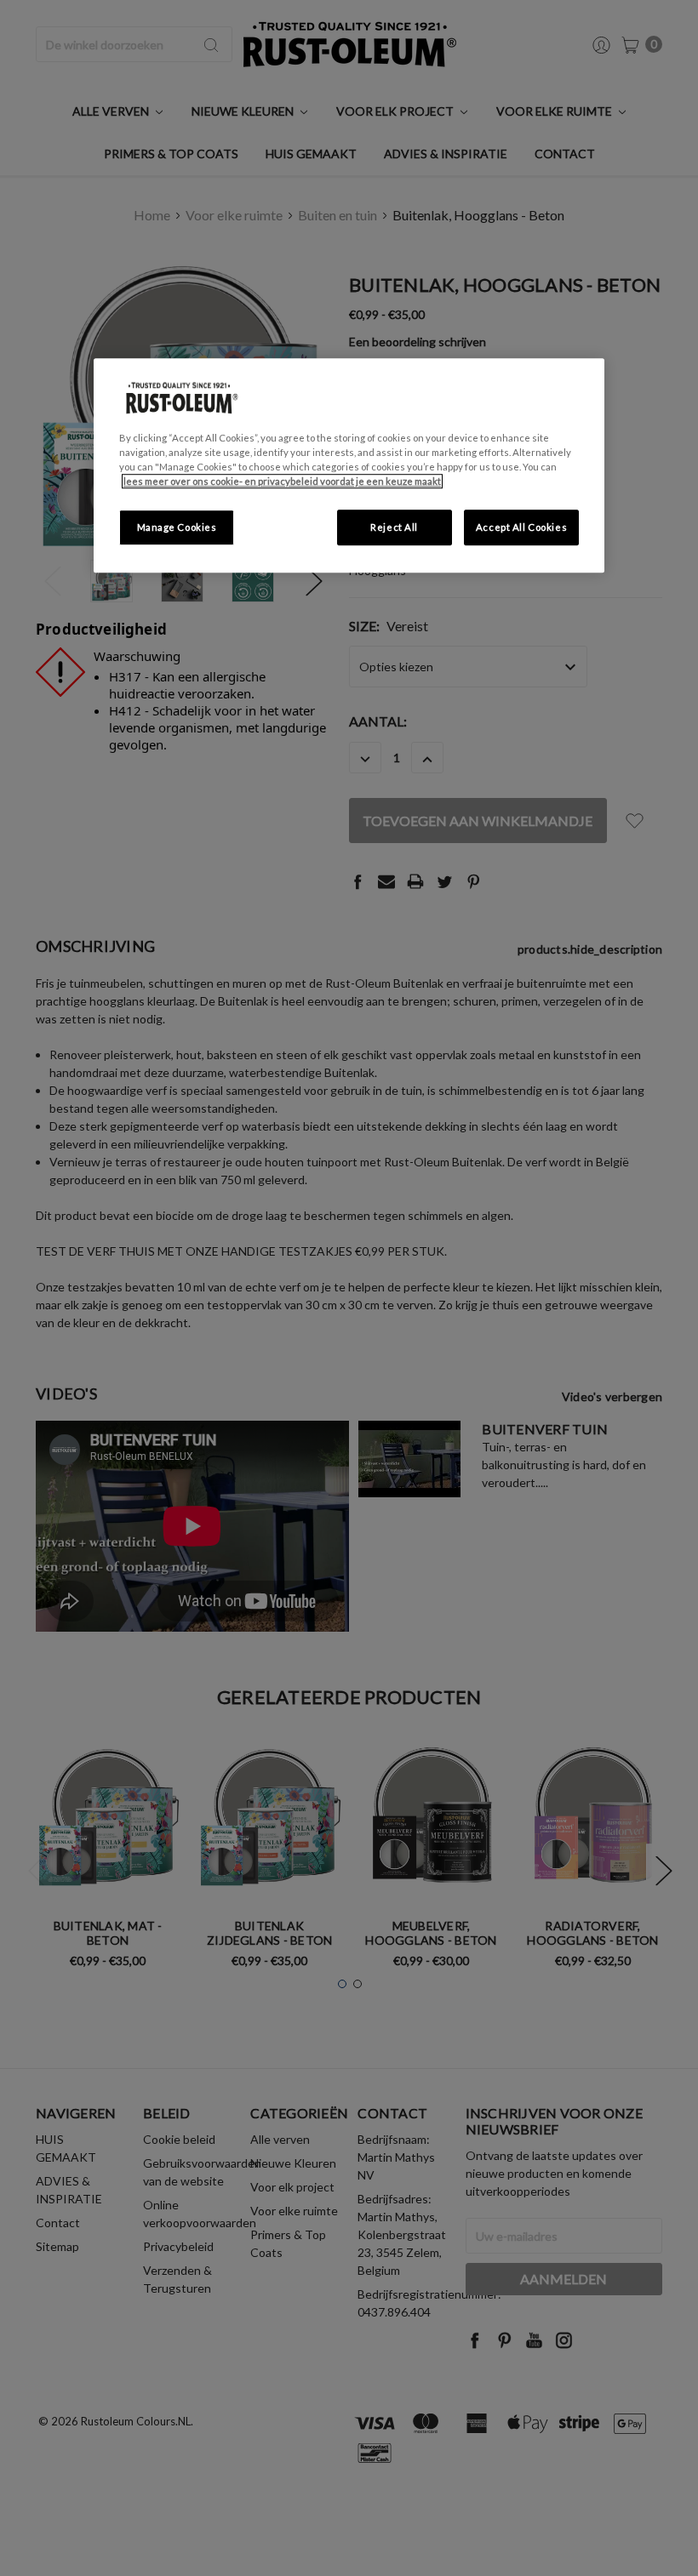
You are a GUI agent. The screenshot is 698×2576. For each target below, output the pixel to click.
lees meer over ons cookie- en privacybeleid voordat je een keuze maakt (282, 482)
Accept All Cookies (521, 528)
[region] (349, 465)
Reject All (394, 528)
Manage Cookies (177, 528)
